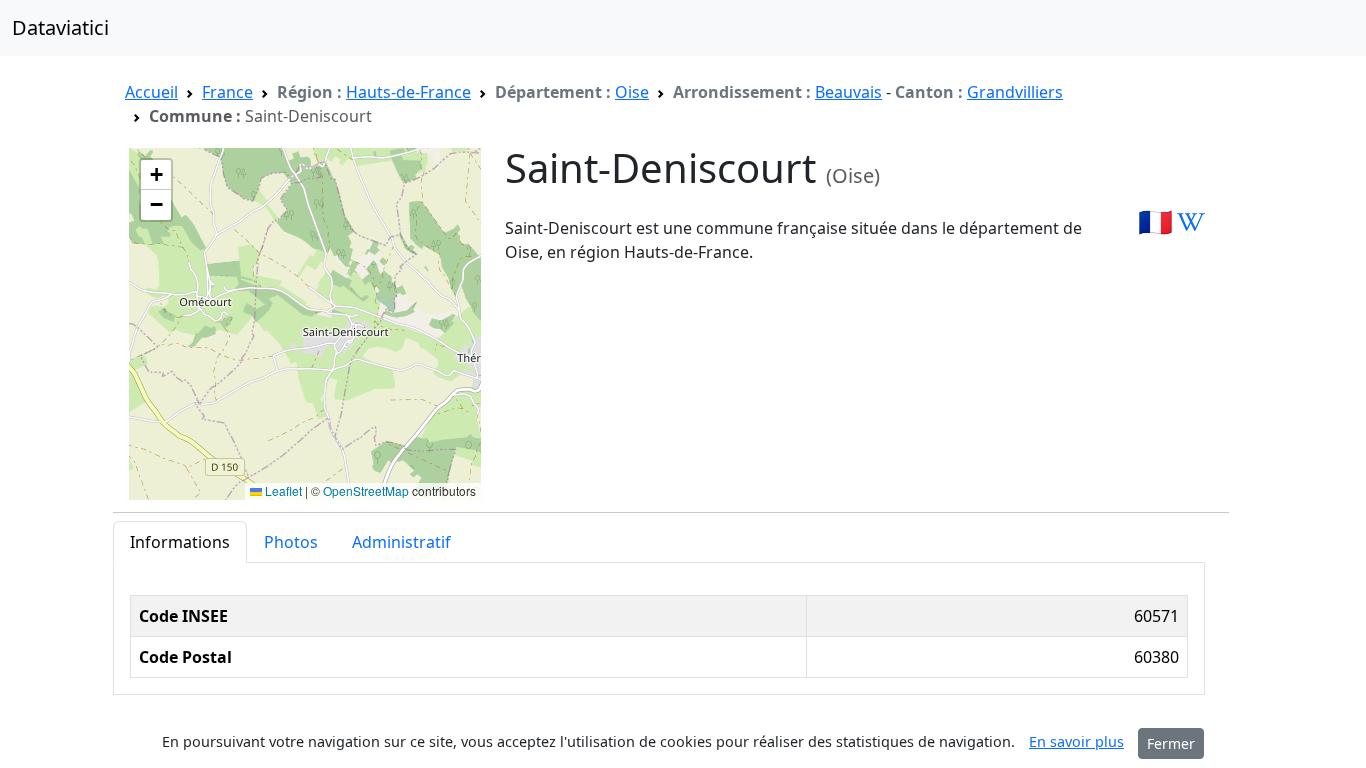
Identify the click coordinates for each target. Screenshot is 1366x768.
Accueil (151, 92)
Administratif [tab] (401, 542)
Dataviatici (60, 27)
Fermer (1171, 743)
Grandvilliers (1015, 92)
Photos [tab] (291, 542)
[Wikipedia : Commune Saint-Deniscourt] (1191, 221)
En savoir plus (1076, 741)
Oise (632, 92)
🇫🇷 (1155, 221)
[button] (156, 175)
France (227, 92)
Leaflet (282, 490)
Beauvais (848, 92)
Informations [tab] (180, 542)
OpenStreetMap (366, 490)
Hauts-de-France (408, 92)
